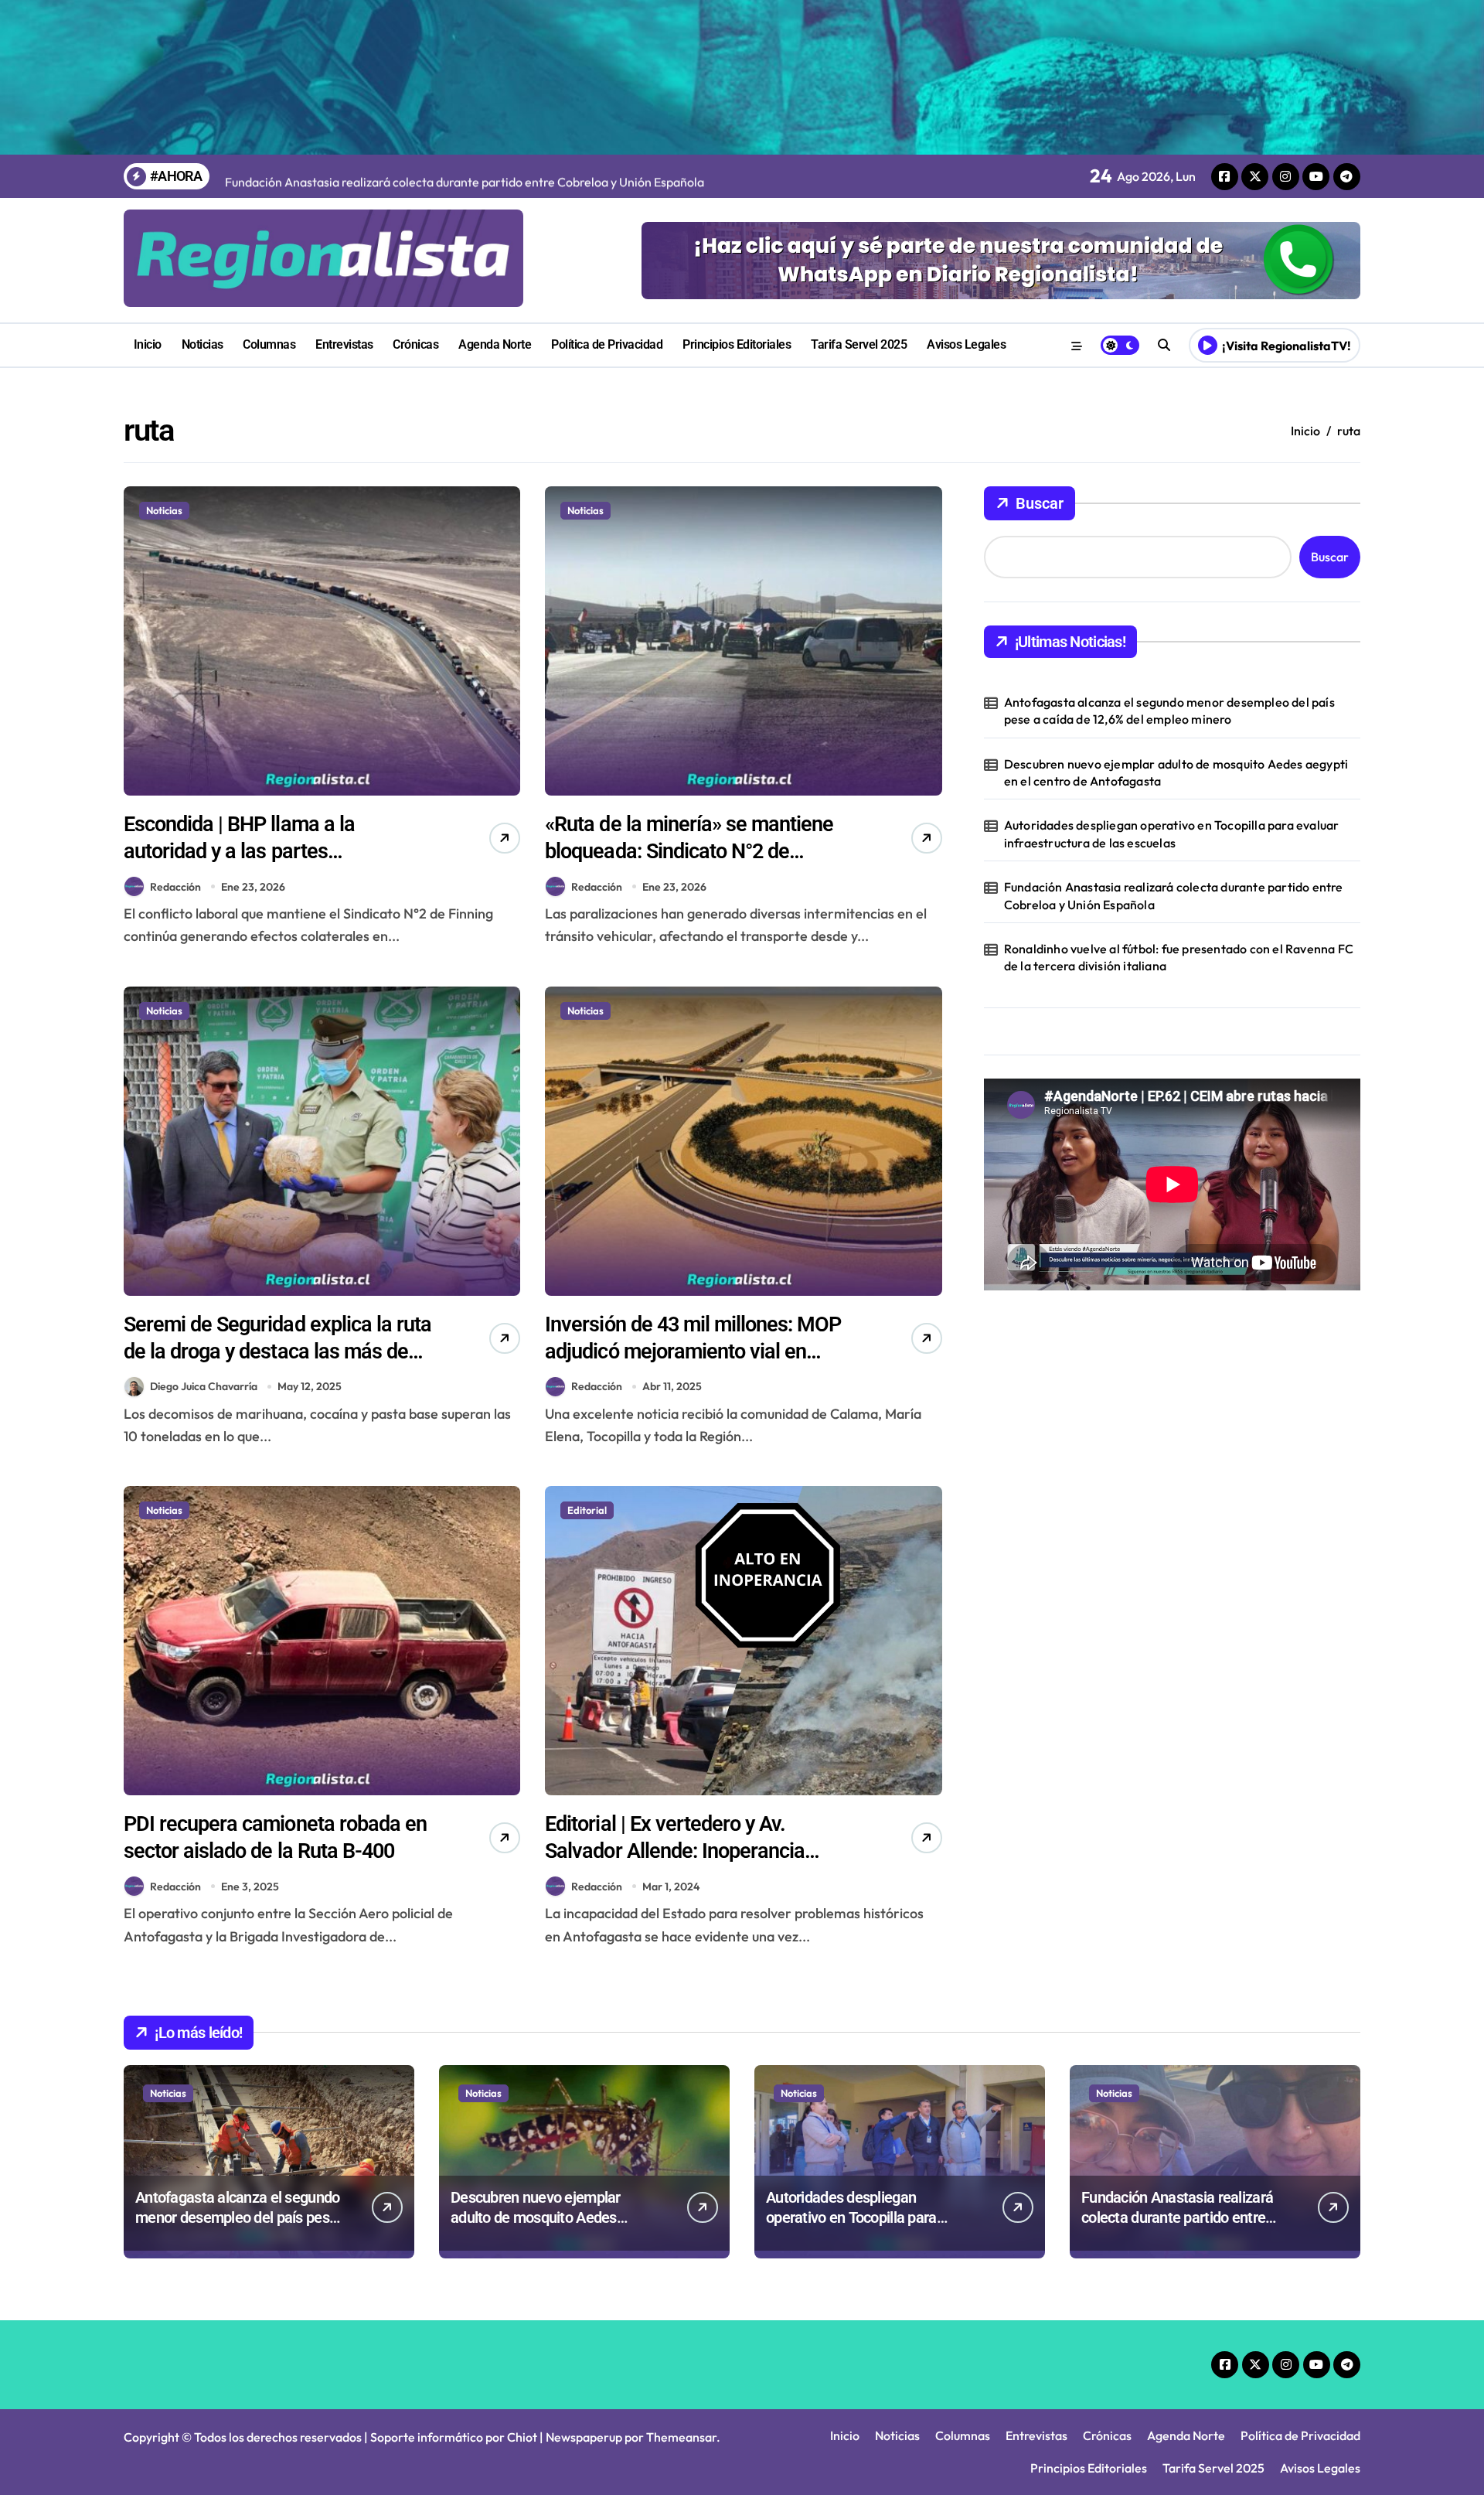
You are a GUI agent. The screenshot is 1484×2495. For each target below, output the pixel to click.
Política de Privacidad (607, 344)
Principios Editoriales (737, 344)
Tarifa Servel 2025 (859, 344)
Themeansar (681, 2437)
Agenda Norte (495, 344)
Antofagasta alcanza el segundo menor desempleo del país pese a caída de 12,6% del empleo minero (1169, 711)
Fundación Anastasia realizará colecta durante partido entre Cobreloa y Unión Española (1174, 895)
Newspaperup (584, 2437)
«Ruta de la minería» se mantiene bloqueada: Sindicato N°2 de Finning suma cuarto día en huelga (694, 851)
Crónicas (415, 344)
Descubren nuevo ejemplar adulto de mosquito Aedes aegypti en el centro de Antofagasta (1176, 772)
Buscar (1040, 503)
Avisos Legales (966, 344)
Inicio (148, 344)
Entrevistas (344, 344)
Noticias (203, 344)
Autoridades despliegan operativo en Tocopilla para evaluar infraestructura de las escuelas (1172, 833)
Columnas (269, 344)
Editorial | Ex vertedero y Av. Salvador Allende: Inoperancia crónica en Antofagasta (675, 1851)
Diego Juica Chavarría (204, 1386)
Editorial (587, 1510)
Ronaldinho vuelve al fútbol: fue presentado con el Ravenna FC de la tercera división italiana (1179, 957)
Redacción (175, 887)
